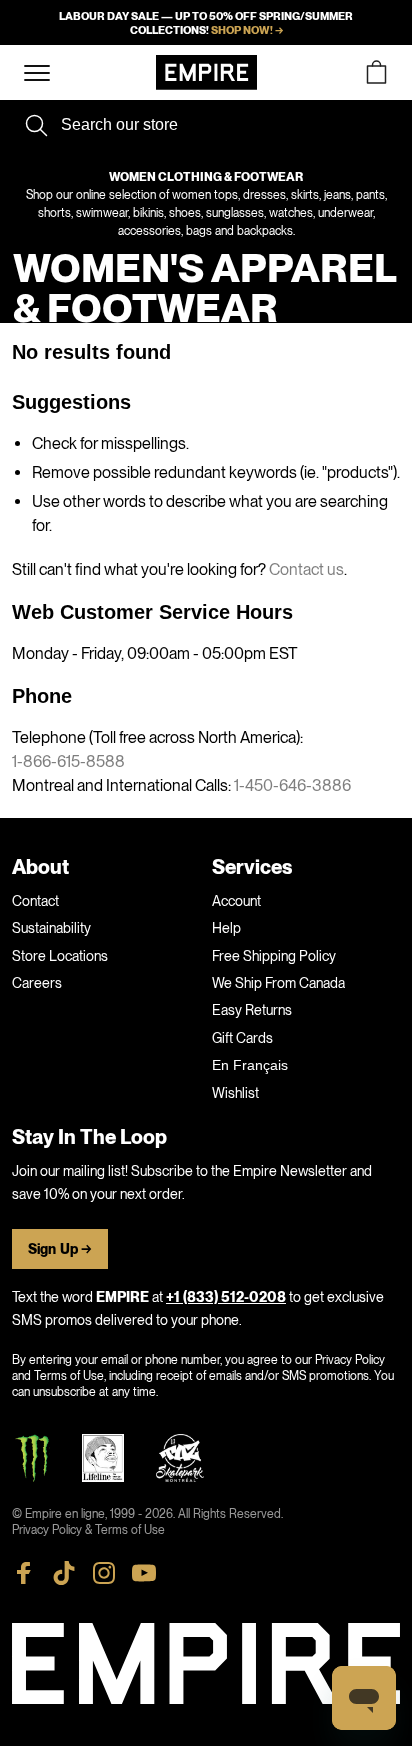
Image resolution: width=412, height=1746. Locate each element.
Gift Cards (242, 1038)
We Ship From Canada (278, 983)
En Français (250, 1065)
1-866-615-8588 (68, 761)
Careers (37, 983)
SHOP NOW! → (247, 30)
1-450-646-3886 (292, 785)
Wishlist (235, 1093)
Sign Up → (60, 1249)
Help (226, 928)
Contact (35, 901)
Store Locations (60, 956)
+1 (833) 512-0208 (226, 1297)
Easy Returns (252, 1010)
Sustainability (51, 928)
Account (236, 901)
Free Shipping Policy (274, 956)
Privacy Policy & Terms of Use (88, 1530)
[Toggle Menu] (37, 73)
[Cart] (376, 72)
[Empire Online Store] (206, 72)
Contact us (306, 569)
